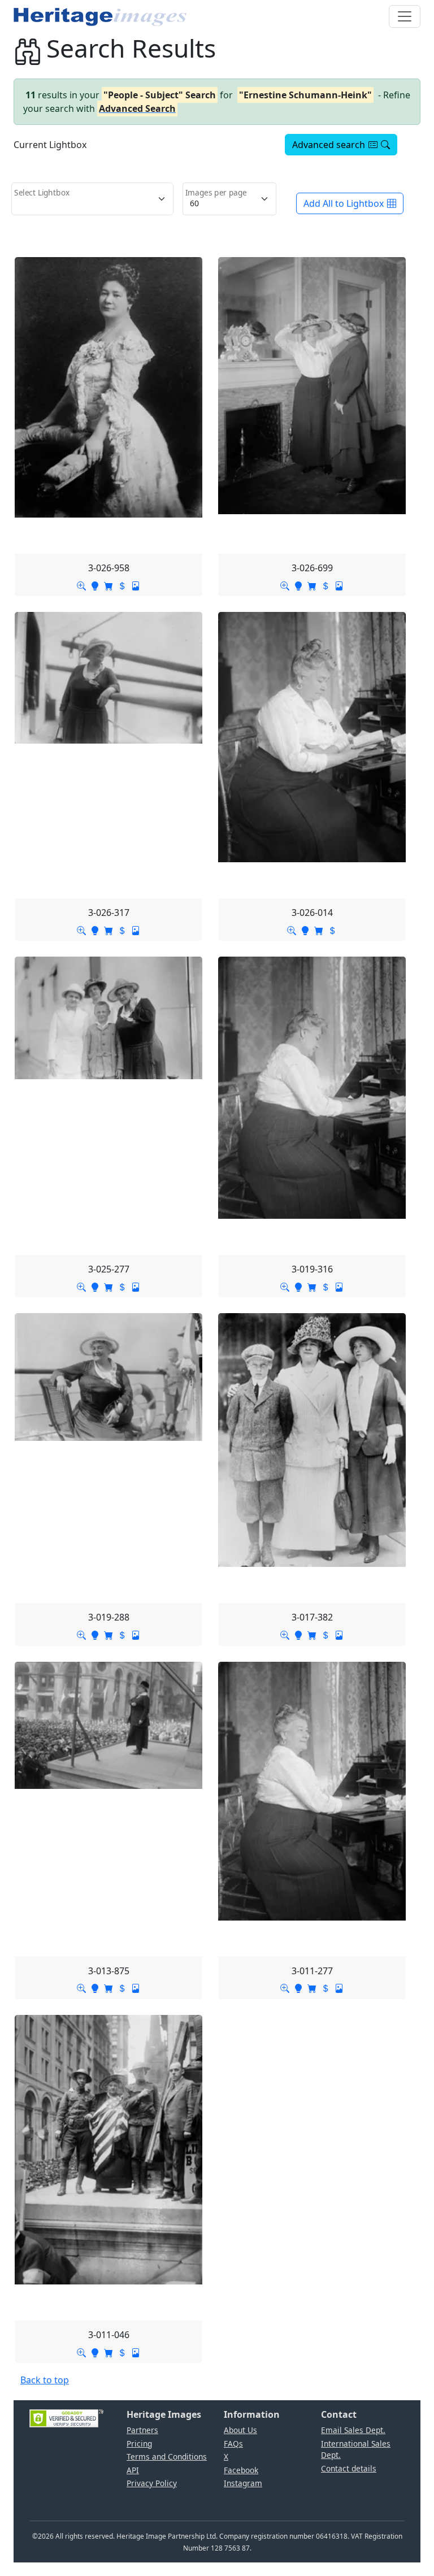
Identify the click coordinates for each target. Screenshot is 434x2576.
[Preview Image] (81, 585)
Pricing (139, 2443)
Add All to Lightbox (344, 203)
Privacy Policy (152, 2483)
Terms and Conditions (167, 2456)
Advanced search (329, 145)
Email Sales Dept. (353, 2430)
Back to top (45, 2380)
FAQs (233, 2443)
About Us (240, 2430)
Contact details (349, 2468)
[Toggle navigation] (405, 16)
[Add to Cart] (108, 585)
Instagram (243, 2483)
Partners (142, 2430)
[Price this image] (122, 585)
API (133, 2470)
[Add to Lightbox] (95, 585)
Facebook (241, 2470)
